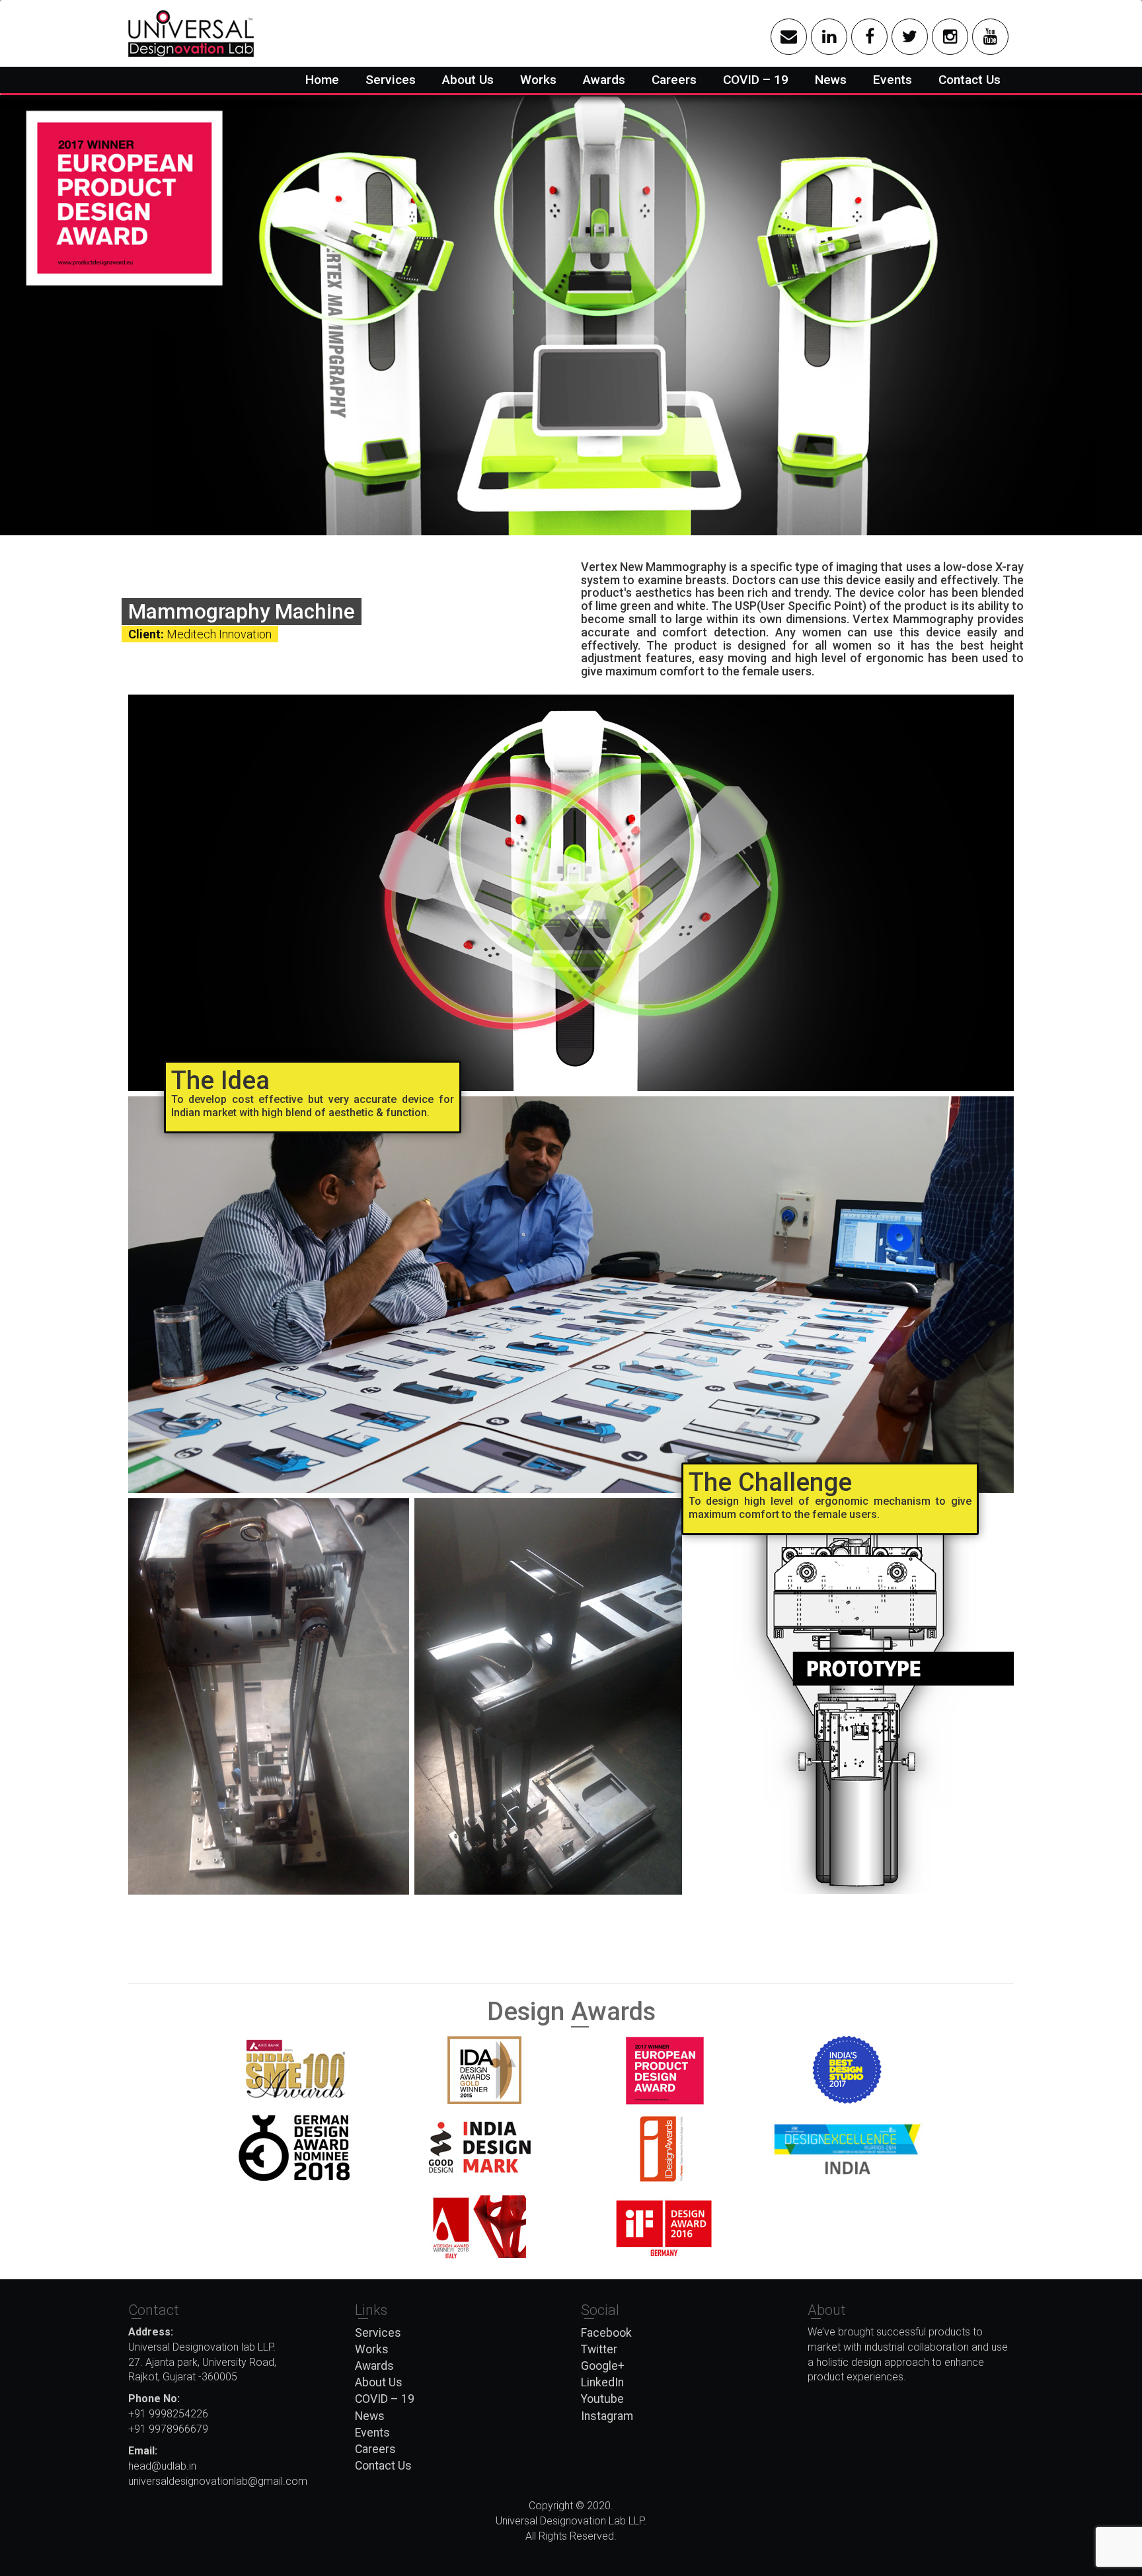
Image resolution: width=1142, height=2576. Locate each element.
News (831, 80)
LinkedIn (602, 2382)
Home (322, 80)
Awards (604, 80)
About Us (468, 80)
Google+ (603, 2366)
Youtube (602, 2399)
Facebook (606, 2333)
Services (391, 80)
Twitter (599, 2349)
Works (538, 80)
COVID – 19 (756, 80)
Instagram (607, 2416)
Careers (674, 80)
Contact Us (970, 80)
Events (893, 80)
